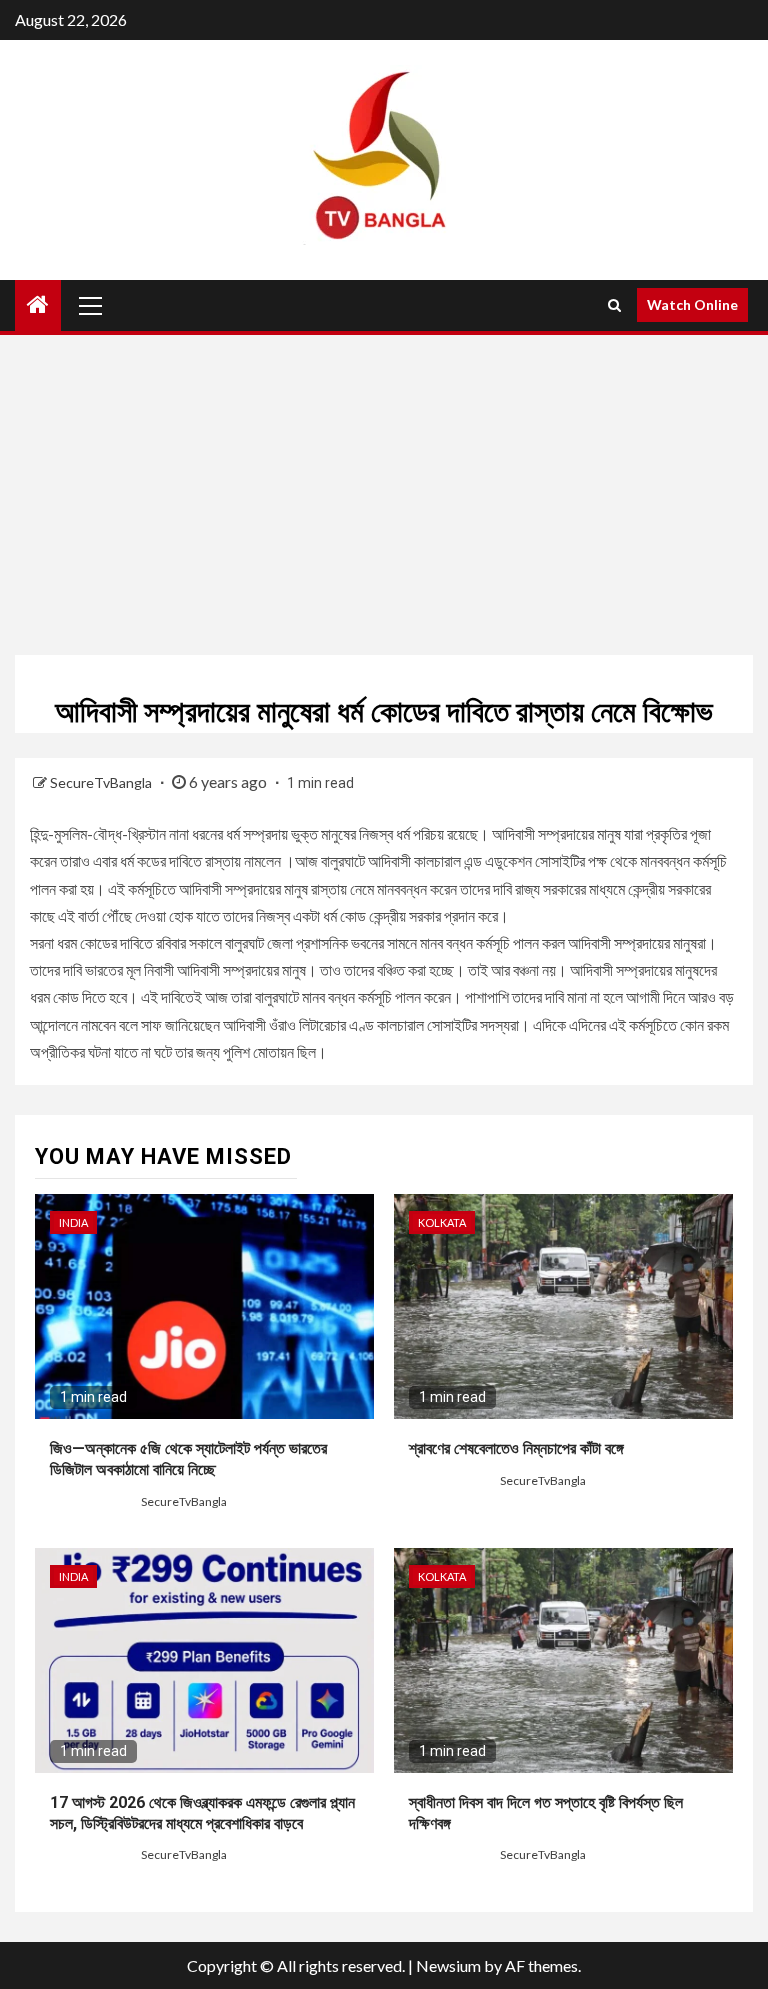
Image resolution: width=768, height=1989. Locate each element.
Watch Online (692, 304)
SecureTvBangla (102, 782)
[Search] (614, 305)
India (73, 1222)
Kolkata (442, 1222)
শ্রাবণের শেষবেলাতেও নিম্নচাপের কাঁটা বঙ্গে (516, 1448)
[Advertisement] (384, 495)
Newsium (448, 1965)
